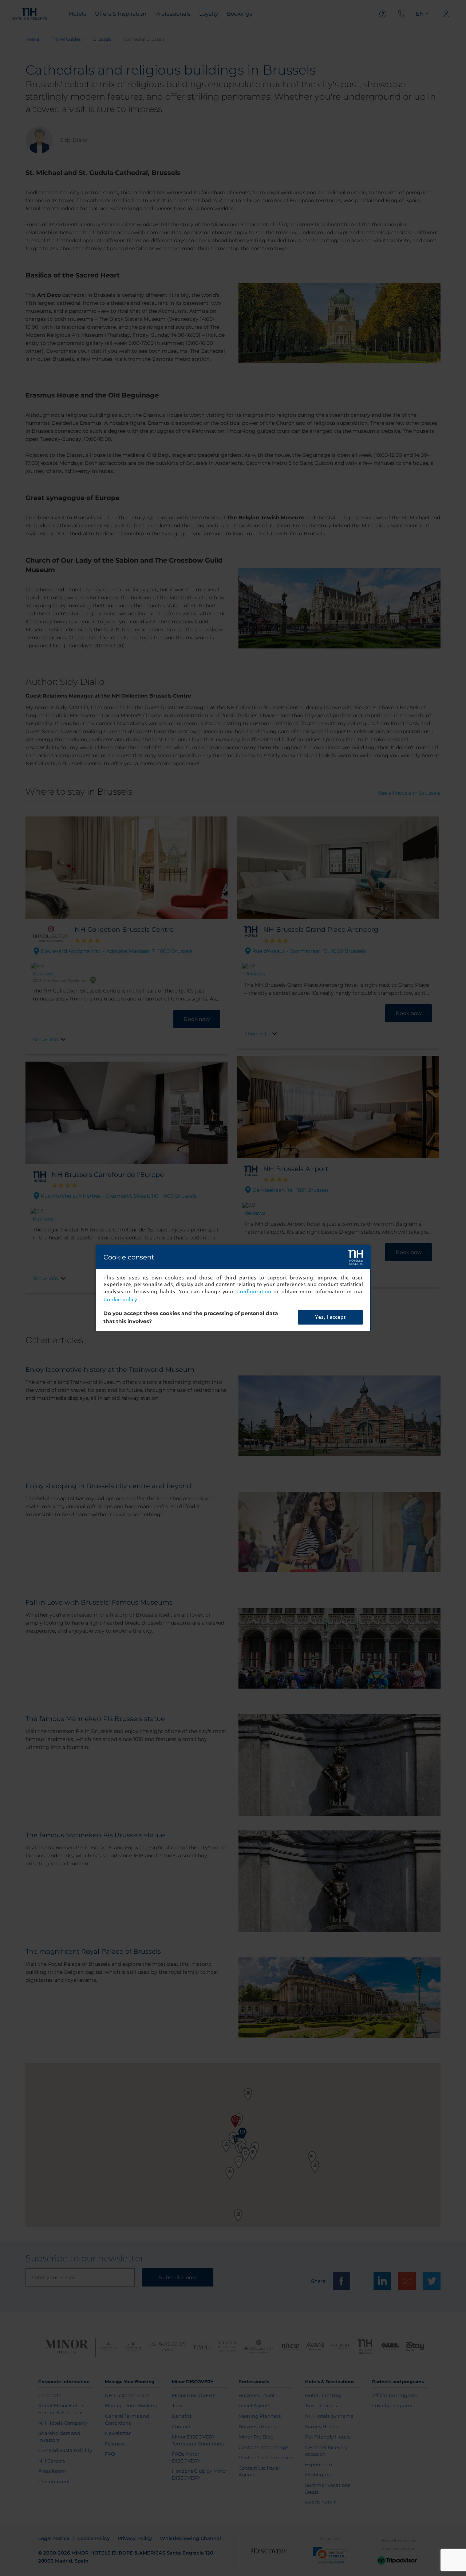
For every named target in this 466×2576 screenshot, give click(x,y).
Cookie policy (120, 1300)
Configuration (254, 1292)
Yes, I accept (330, 1317)
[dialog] (233, 1288)
